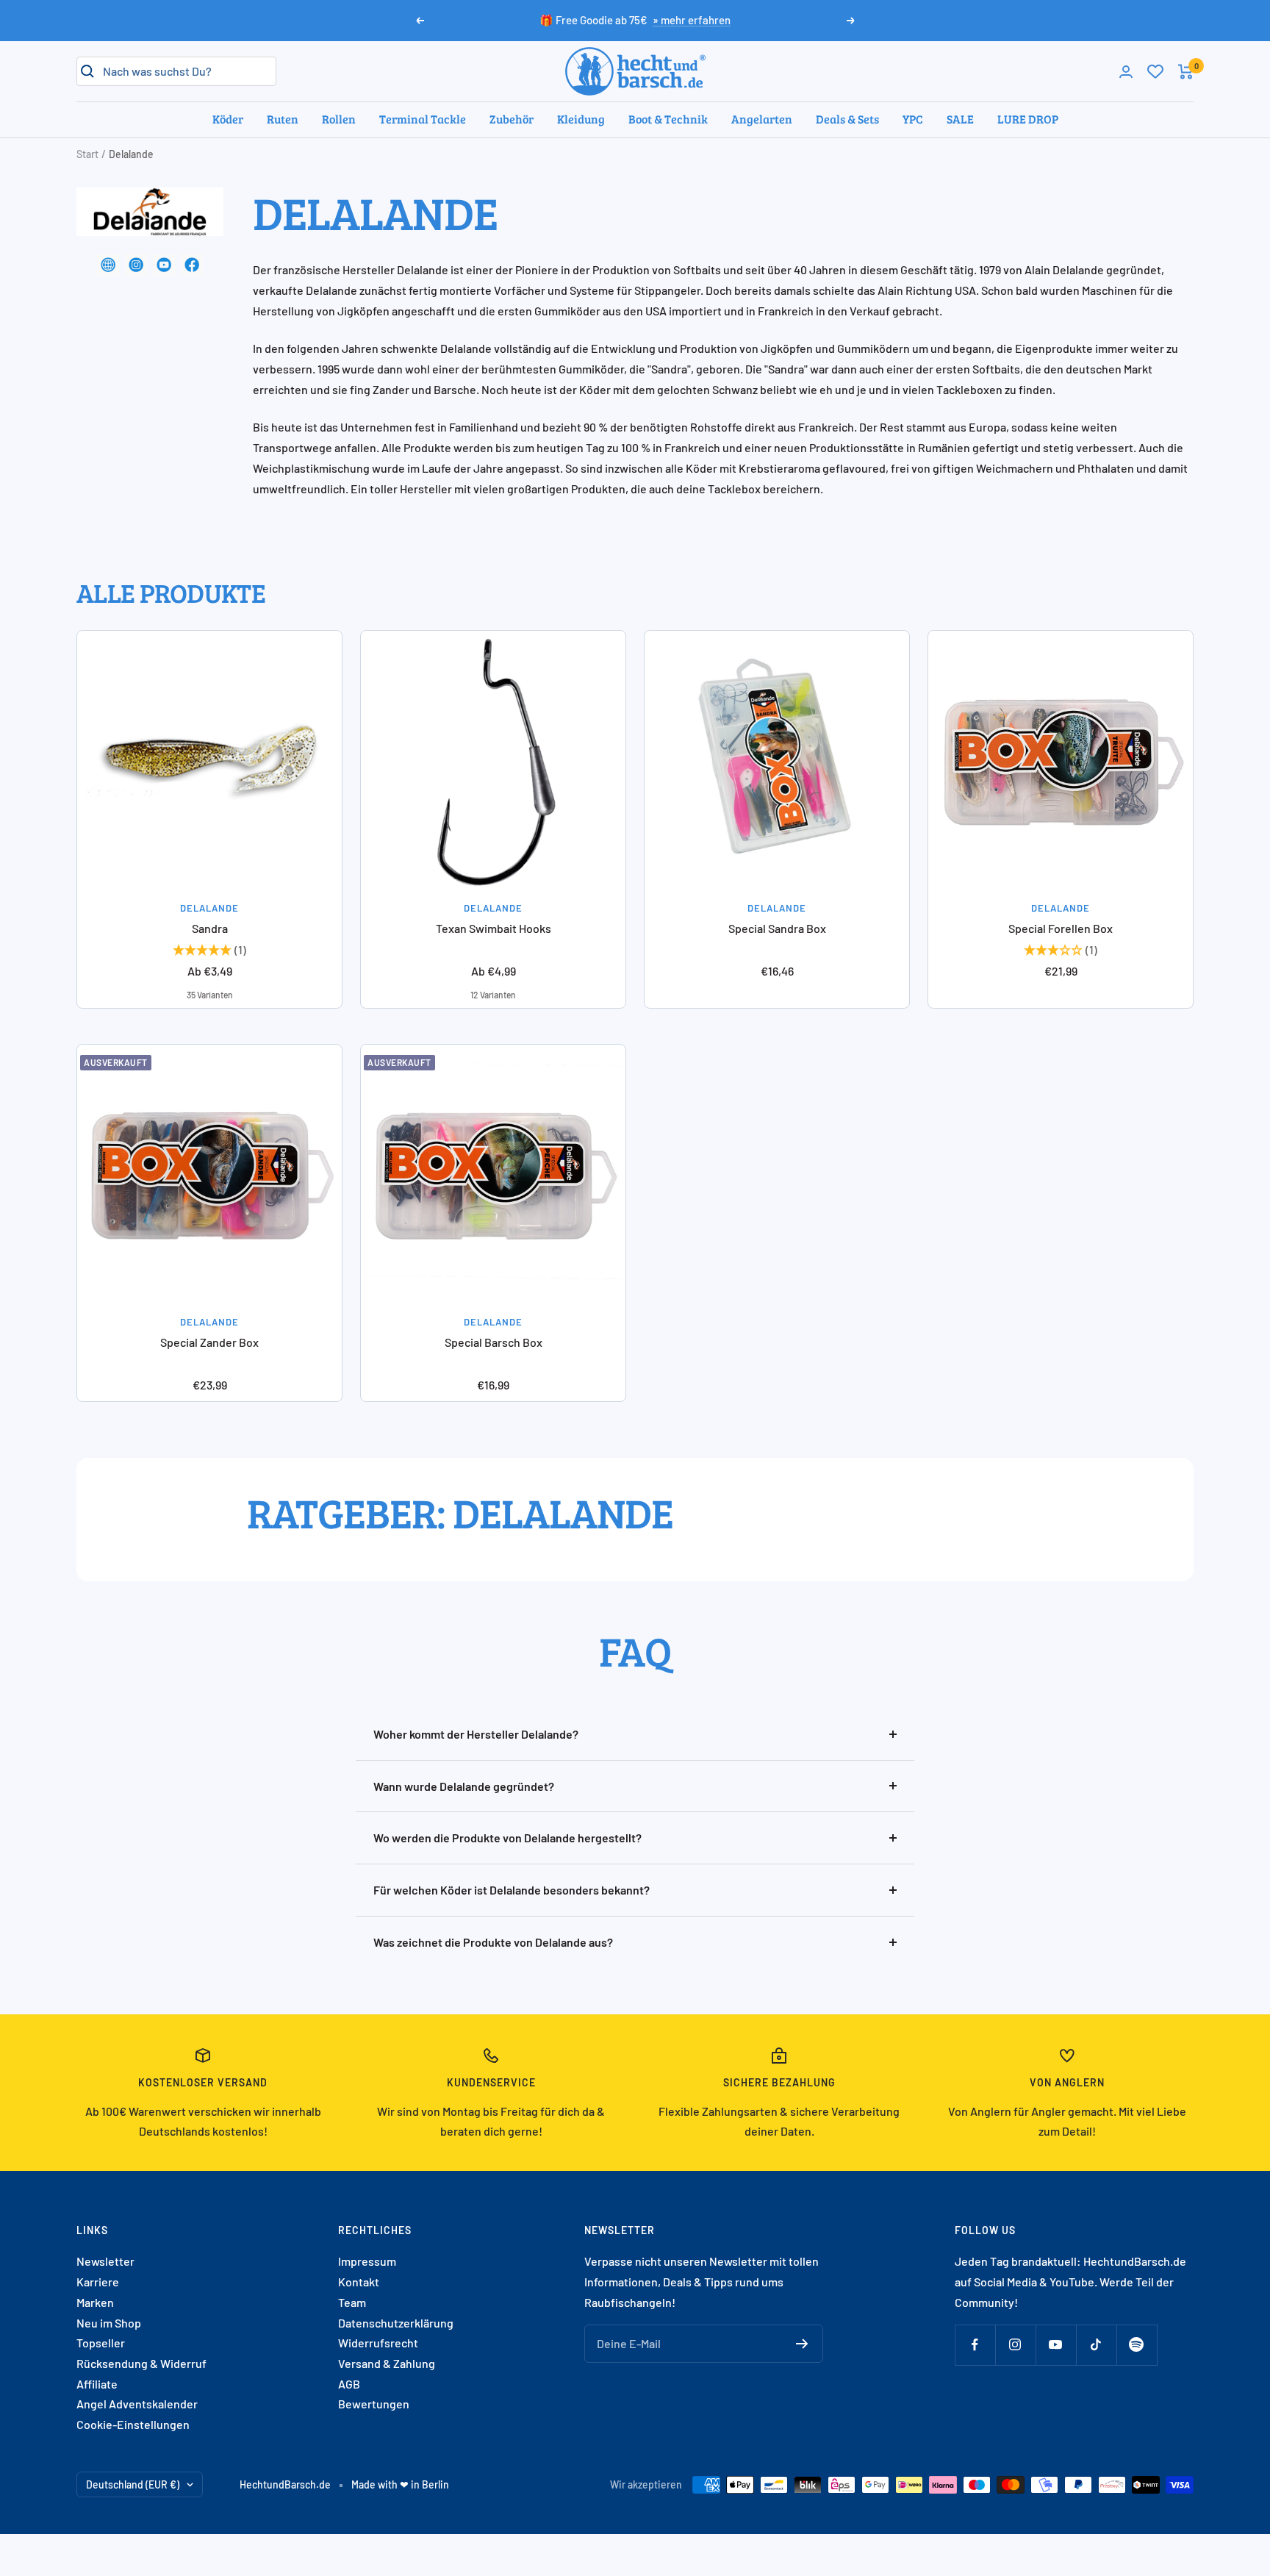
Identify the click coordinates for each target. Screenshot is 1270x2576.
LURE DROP (1028, 119)
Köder (228, 119)
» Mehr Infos (693, 26)
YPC (913, 119)
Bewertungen (374, 2404)
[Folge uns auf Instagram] (1015, 2345)
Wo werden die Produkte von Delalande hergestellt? (507, 1838)
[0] (1155, 71)
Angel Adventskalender (137, 2404)
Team (352, 2302)
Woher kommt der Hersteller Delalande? (476, 1734)
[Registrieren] (802, 2344)
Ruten (283, 119)
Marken (95, 2302)
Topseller (101, 2343)
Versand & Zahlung (387, 2363)
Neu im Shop (109, 2323)
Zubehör (512, 119)
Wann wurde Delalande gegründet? (464, 1786)
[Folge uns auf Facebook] (975, 2345)
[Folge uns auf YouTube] (1056, 2345)
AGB (349, 2384)
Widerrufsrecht (378, 2343)
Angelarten (762, 119)
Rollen (339, 119)
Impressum (367, 2261)
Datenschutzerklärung (396, 2323)
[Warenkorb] (1186, 72)
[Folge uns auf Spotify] (1137, 2345)
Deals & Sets (847, 119)
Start (87, 154)
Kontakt (359, 2282)
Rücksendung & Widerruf (141, 2363)
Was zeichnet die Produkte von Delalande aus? (493, 1942)
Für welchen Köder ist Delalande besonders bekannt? (512, 1890)
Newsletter (105, 2261)
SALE (960, 119)
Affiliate (97, 2384)
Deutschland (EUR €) (133, 2484)
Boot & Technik (668, 119)
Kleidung (581, 119)
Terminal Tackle (423, 119)
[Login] (1126, 72)
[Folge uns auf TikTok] (1096, 2345)
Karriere (98, 2282)
